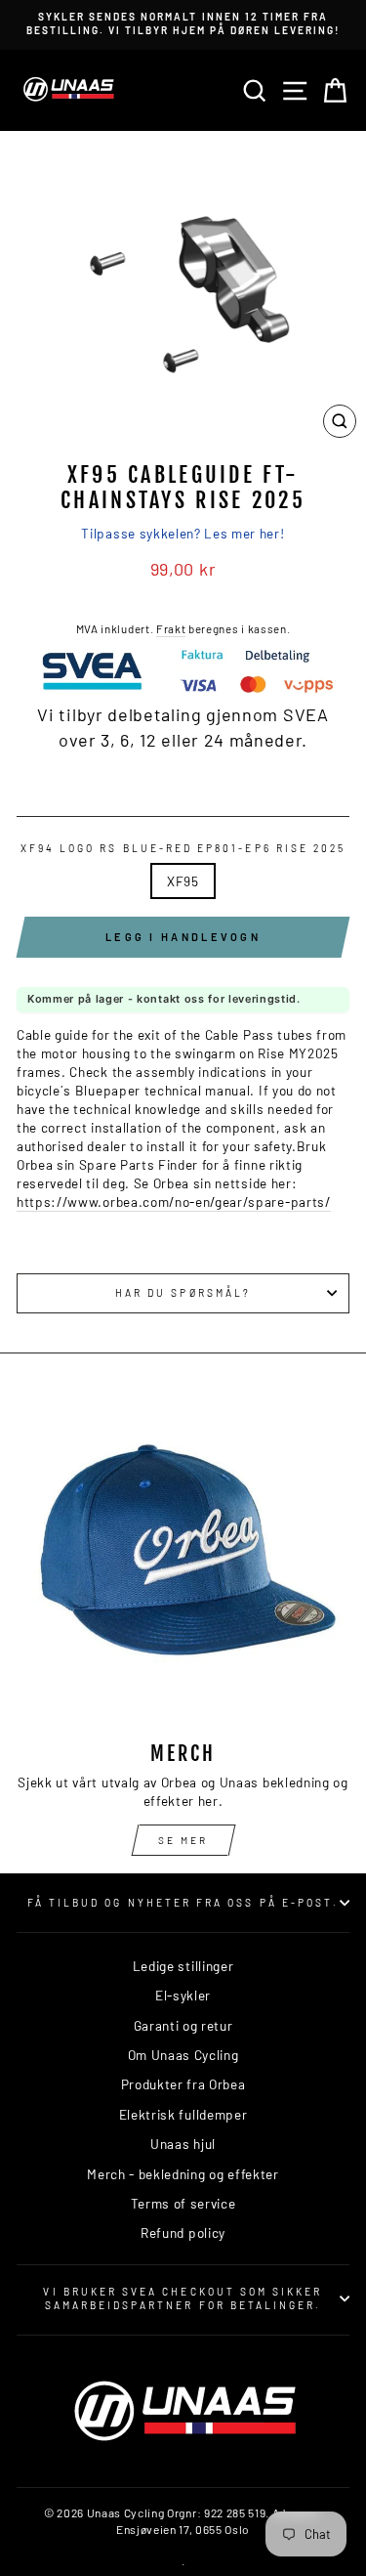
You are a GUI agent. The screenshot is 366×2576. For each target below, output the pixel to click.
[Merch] (183, 1559)
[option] (183, 24)
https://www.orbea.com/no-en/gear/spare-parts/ (174, 1202)
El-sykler (183, 1995)
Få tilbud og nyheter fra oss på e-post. (183, 1903)
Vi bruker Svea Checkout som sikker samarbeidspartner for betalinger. (183, 2298)
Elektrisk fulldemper (183, 2114)
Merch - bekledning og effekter (183, 2174)
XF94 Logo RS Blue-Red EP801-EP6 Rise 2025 (183, 848)
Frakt (171, 628)
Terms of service (183, 2203)
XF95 (183, 881)
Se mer (183, 1840)
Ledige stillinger (183, 1966)
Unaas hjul (183, 2144)
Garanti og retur (183, 2025)
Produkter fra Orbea (183, 2084)
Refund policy (183, 2233)
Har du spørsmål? (183, 1293)
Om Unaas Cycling (183, 2055)
